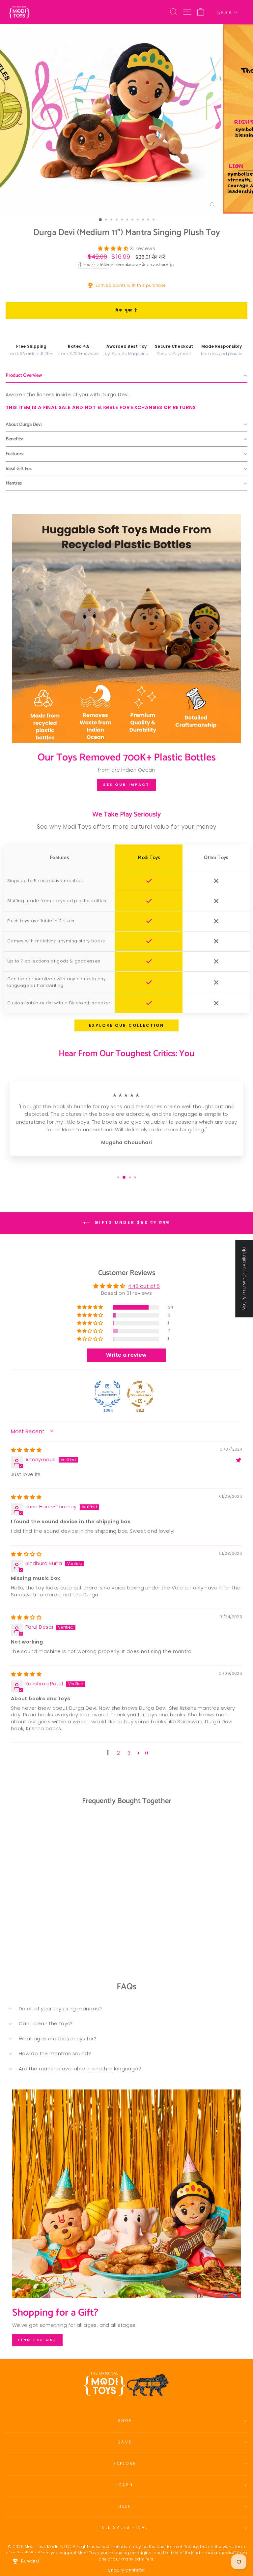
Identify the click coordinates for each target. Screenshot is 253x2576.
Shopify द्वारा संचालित (126, 2570)
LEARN (125, 2485)
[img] (26, 1450)
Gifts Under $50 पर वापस (131, 1223)
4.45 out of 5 (144, 1286)
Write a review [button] (126, 1355)
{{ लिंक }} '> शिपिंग (94, 265)
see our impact (126, 785)
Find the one (37, 2340)
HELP (125, 2506)
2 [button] (118, 1753)
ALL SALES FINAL (125, 2528)
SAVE (125, 2442)
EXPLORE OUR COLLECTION (126, 1025)
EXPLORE (125, 2464)
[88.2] (140, 1394)
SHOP (125, 2421)
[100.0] (107, 1394)
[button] (114, 249)
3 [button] (129, 1753)
